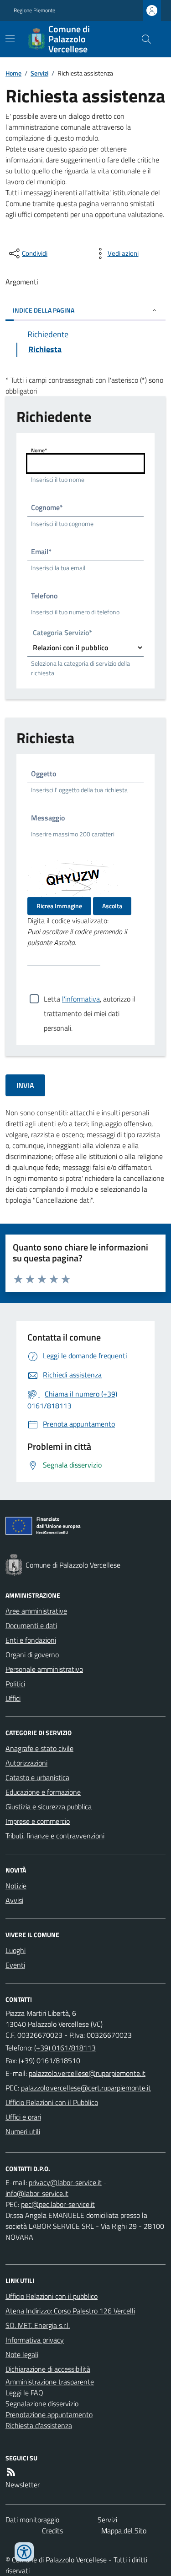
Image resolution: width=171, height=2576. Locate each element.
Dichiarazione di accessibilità (48, 2369)
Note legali (22, 2354)
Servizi (39, 73)
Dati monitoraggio (32, 2520)
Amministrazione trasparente (50, 2382)
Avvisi (14, 1900)
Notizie (16, 1886)
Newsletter (23, 2485)
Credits (52, 2530)
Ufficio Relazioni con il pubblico (52, 2296)
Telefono (44, 596)
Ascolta (112, 906)
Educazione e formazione (43, 1792)
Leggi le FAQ (24, 2393)
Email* (41, 552)
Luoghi (16, 1950)
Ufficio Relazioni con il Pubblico (52, 2102)
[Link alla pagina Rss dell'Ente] (11, 2472)
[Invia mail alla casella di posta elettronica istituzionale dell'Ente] (87, 2073)
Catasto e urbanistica (37, 1777)
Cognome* (47, 507)
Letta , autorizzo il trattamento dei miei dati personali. (90, 1000)
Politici (15, 1684)
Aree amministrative (36, 1611)
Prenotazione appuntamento (49, 2414)
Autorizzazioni (26, 1763)
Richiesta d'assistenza (39, 2425)
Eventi (15, 1965)
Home (13, 73)
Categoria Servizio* (62, 634)
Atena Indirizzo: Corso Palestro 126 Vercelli (70, 2311)
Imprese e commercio (38, 1821)
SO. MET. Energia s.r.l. (38, 2325)
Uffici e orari (23, 2117)
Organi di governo (32, 1655)
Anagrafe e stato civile (39, 1748)
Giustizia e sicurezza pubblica (49, 1807)
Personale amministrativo (44, 1669)
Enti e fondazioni (31, 1640)
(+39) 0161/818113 (65, 2048)
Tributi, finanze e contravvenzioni (55, 1836)
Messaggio (48, 818)
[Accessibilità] (24, 2552)
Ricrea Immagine (59, 906)
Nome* (39, 450)
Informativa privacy (35, 2340)
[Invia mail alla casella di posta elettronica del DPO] (65, 2182)
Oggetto (44, 774)
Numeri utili (23, 2131)
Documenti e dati (31, 1625)
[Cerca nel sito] (143, 39)
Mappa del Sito (124, 2530)
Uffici (13, 1698)
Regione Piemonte (34, 10)
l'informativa (81, 999)
